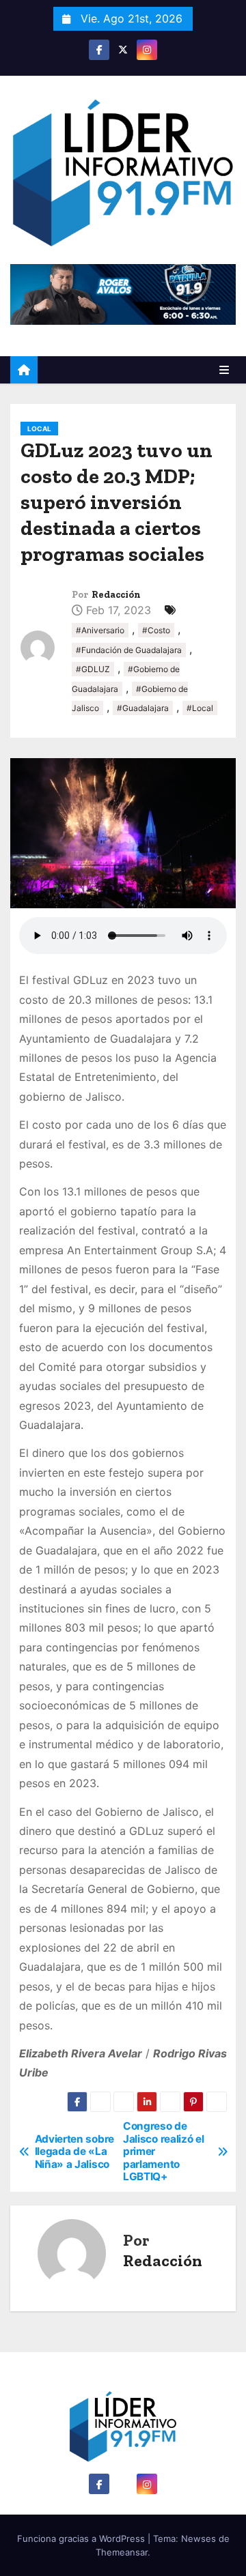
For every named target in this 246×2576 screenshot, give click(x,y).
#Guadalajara (143, 708)
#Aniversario (100, 630)
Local (39, 429)
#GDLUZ (93, 669)
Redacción (116, 595)
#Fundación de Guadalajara (129, 650)
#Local (200, 708)
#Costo (156, 630)
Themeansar (122, 2552)
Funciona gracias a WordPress (82, 2538)
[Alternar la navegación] (224, 370)
